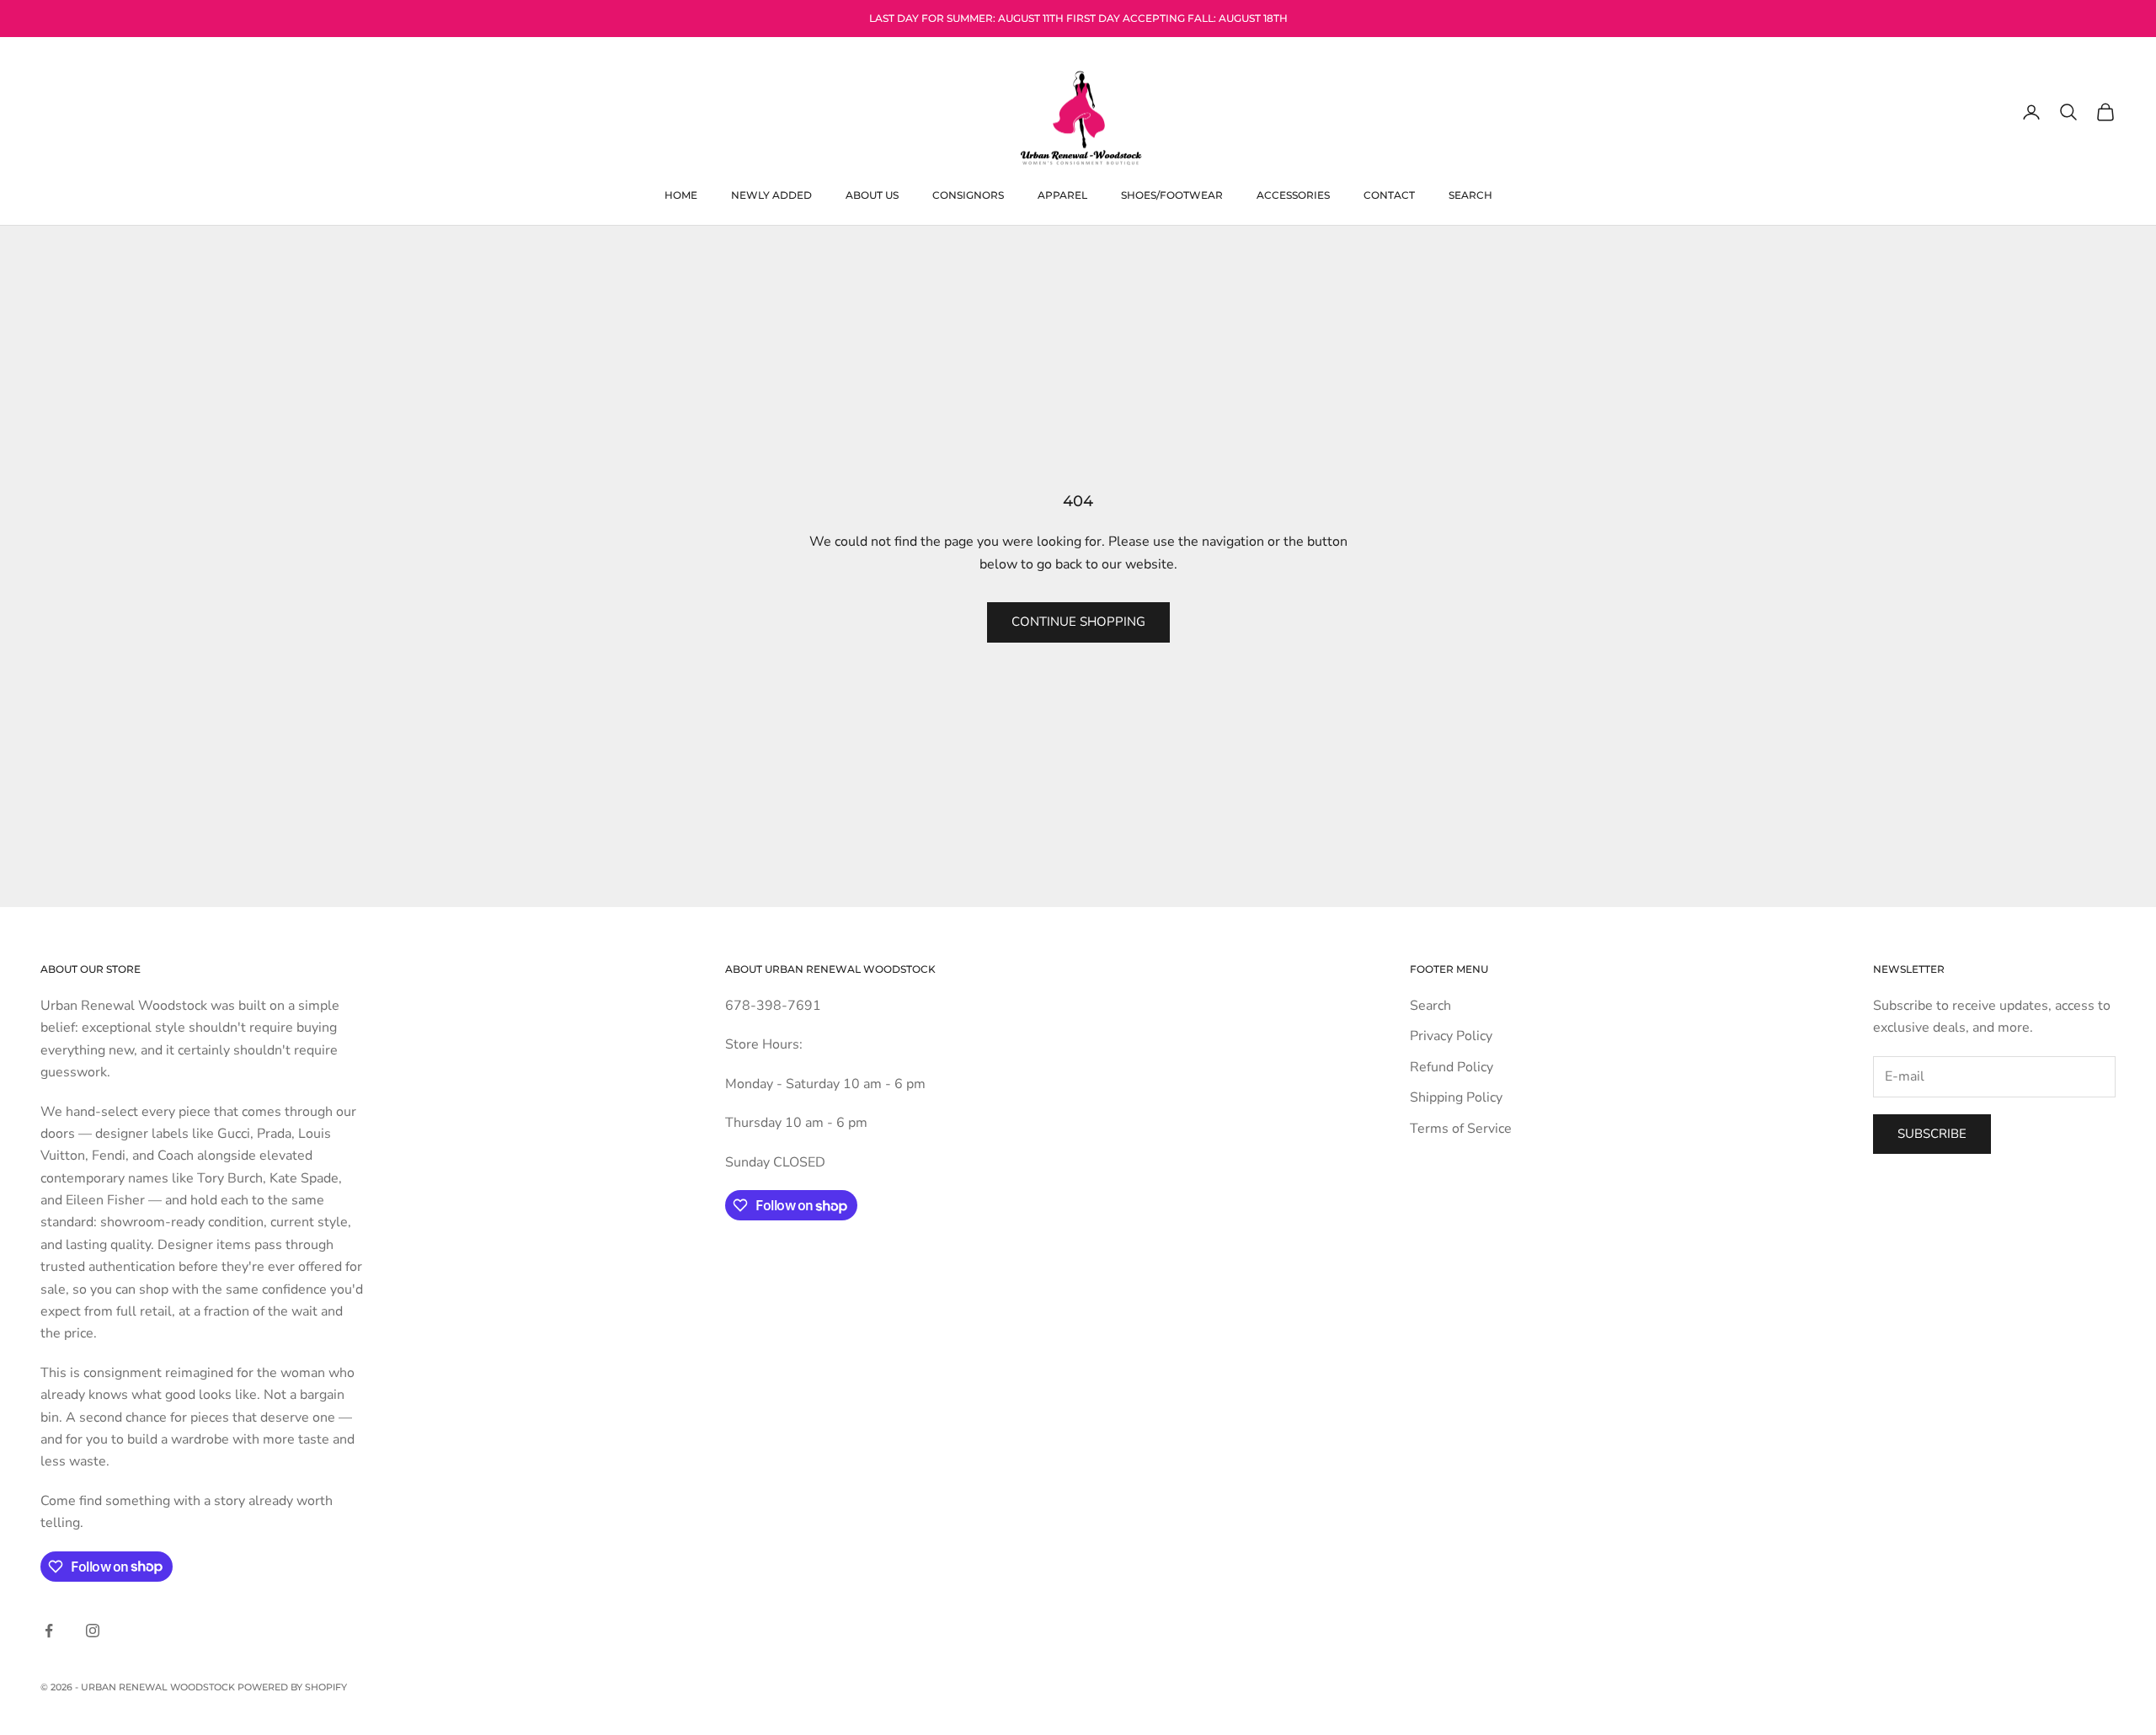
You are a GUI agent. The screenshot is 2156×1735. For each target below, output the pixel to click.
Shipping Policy (1456, 1097)
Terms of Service (1461, 1129)
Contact (1389, 194)
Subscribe (1932, 1134)
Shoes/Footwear (1172, 194)
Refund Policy (1452, 1067)
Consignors (968, 194)
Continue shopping (1078, 622)
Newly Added (771, 194)
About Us (872, 194)
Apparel (1062, 194)
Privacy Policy (1451, 1036)
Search (1470, 194)
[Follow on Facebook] (49, 1631)
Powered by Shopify (292, 1687)
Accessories (1293, 194)
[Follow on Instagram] (93, 1631)
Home (681, 194)
